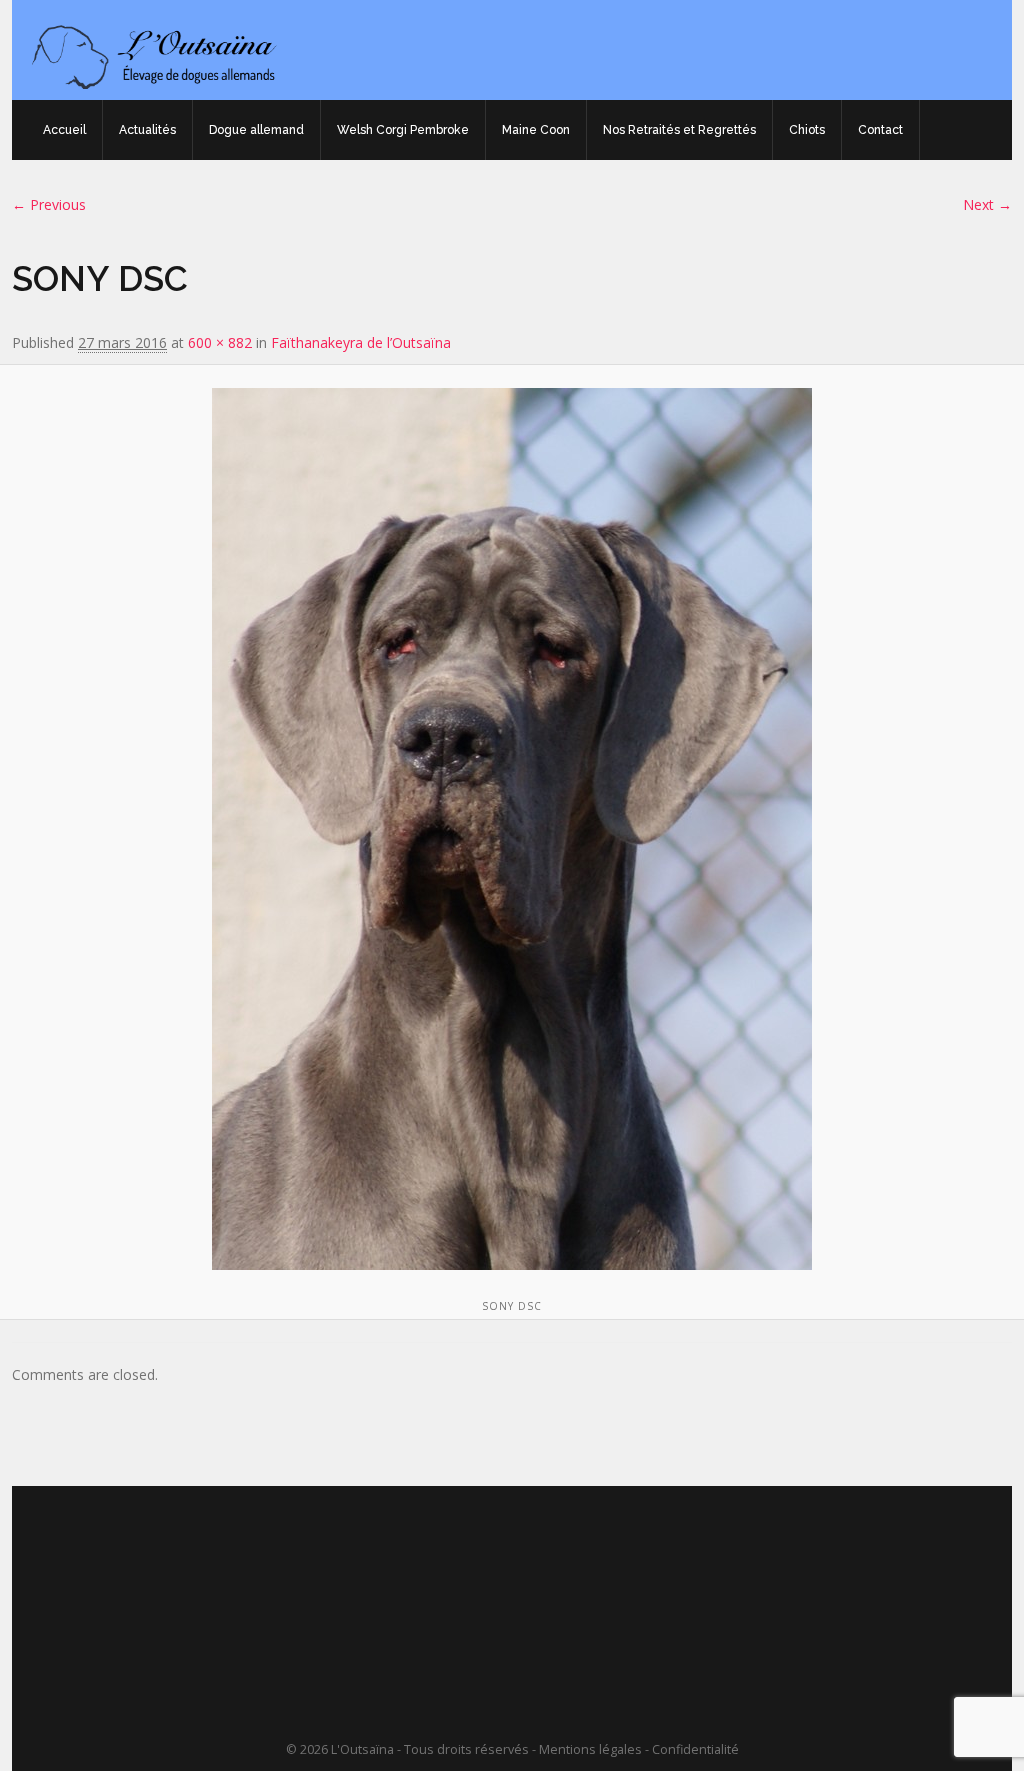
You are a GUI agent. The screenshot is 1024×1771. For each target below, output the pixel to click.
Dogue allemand (256, 130)
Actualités (147, 130)
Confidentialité (695, 1749)
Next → (987, 204)
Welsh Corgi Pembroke (403, 130)
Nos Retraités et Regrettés (679, 130)
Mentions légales (590, 1749)
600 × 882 (220, 342)
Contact (880, 130)
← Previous (49, 204)
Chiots (807, 130)
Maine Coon (536, 130)
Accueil (64, 130)
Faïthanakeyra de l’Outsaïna (361, 342)
